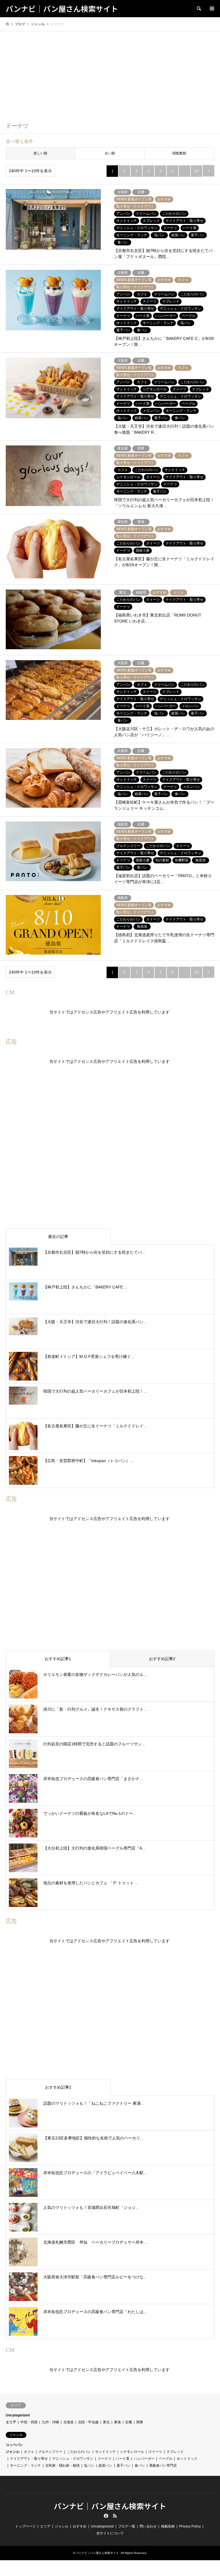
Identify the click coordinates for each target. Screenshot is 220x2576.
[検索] (199, 9)
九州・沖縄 (50, 2422)
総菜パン (105, 2465)
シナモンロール (132, 2452)
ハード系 (123, 2459)
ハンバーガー (144, 2459)
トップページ (25, 2526)
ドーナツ (105, 2459)
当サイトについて (110, 2533)
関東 (140, 2422)
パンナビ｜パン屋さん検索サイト (110, 2506)
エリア (11, 2422)
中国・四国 (29, 2422)
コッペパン (14, 2445)
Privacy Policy (190, 2526)
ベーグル (166, 2459)
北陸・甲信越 (88, 2422)
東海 (117, 2422)
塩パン (89, 2465)
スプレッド (175, 2452)
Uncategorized (18, 2415)
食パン (140, 2465)
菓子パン (123, 2465)
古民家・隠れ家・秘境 (62, 2465)
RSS (115, 2516)
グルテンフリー (50, 2452)
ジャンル (13, 2452)
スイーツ (155, 2452)
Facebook (105, 2516)
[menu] (211, 9)
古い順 (110, 153)
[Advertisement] (110, 74)
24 (197, 171)
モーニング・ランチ (25, 2465)
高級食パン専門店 (163, 2465)
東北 (106, 2422)
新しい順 (40, 153)
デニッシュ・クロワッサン (73, 2459)
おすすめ (80, 2526)
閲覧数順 (179, 153)
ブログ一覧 (127, 2526)
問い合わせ (148, 2526)
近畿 (129, 2422)
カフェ (29, 2452)
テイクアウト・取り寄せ (29, 2459)
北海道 (68, 2422)
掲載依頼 (168, 2526)
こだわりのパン (79, 2452)
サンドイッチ (105, 2452)
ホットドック (187, 2459)
